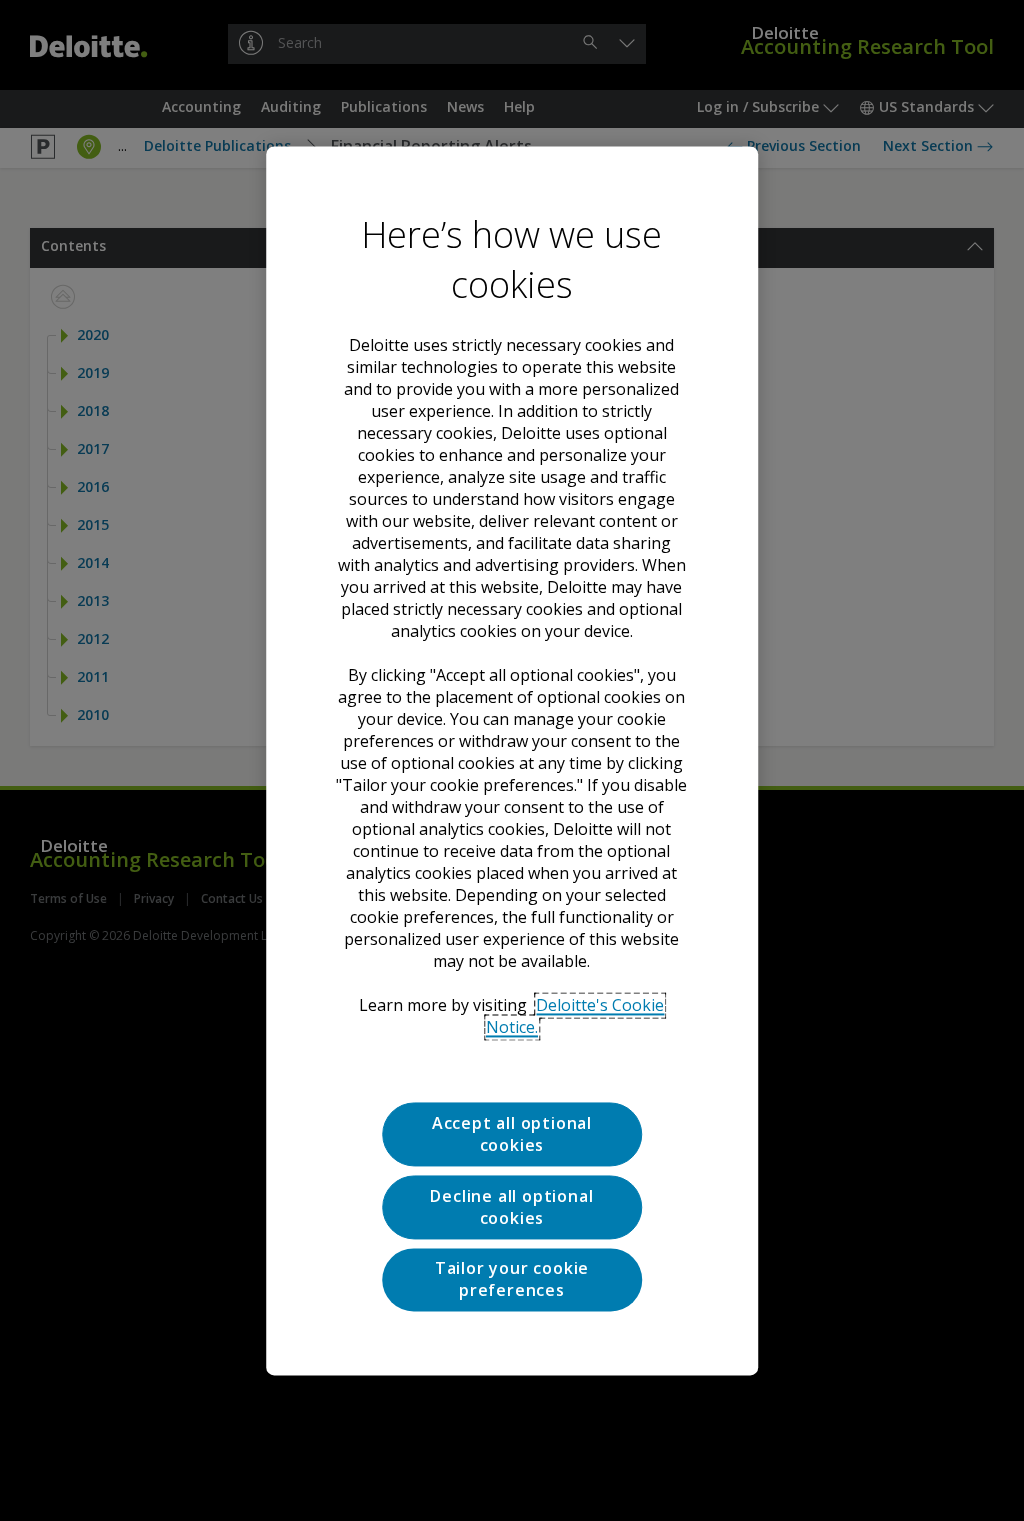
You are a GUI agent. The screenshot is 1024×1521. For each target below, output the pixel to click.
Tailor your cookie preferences (512, 1279)
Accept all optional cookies (512, 1134)
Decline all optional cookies (511, 1207)
